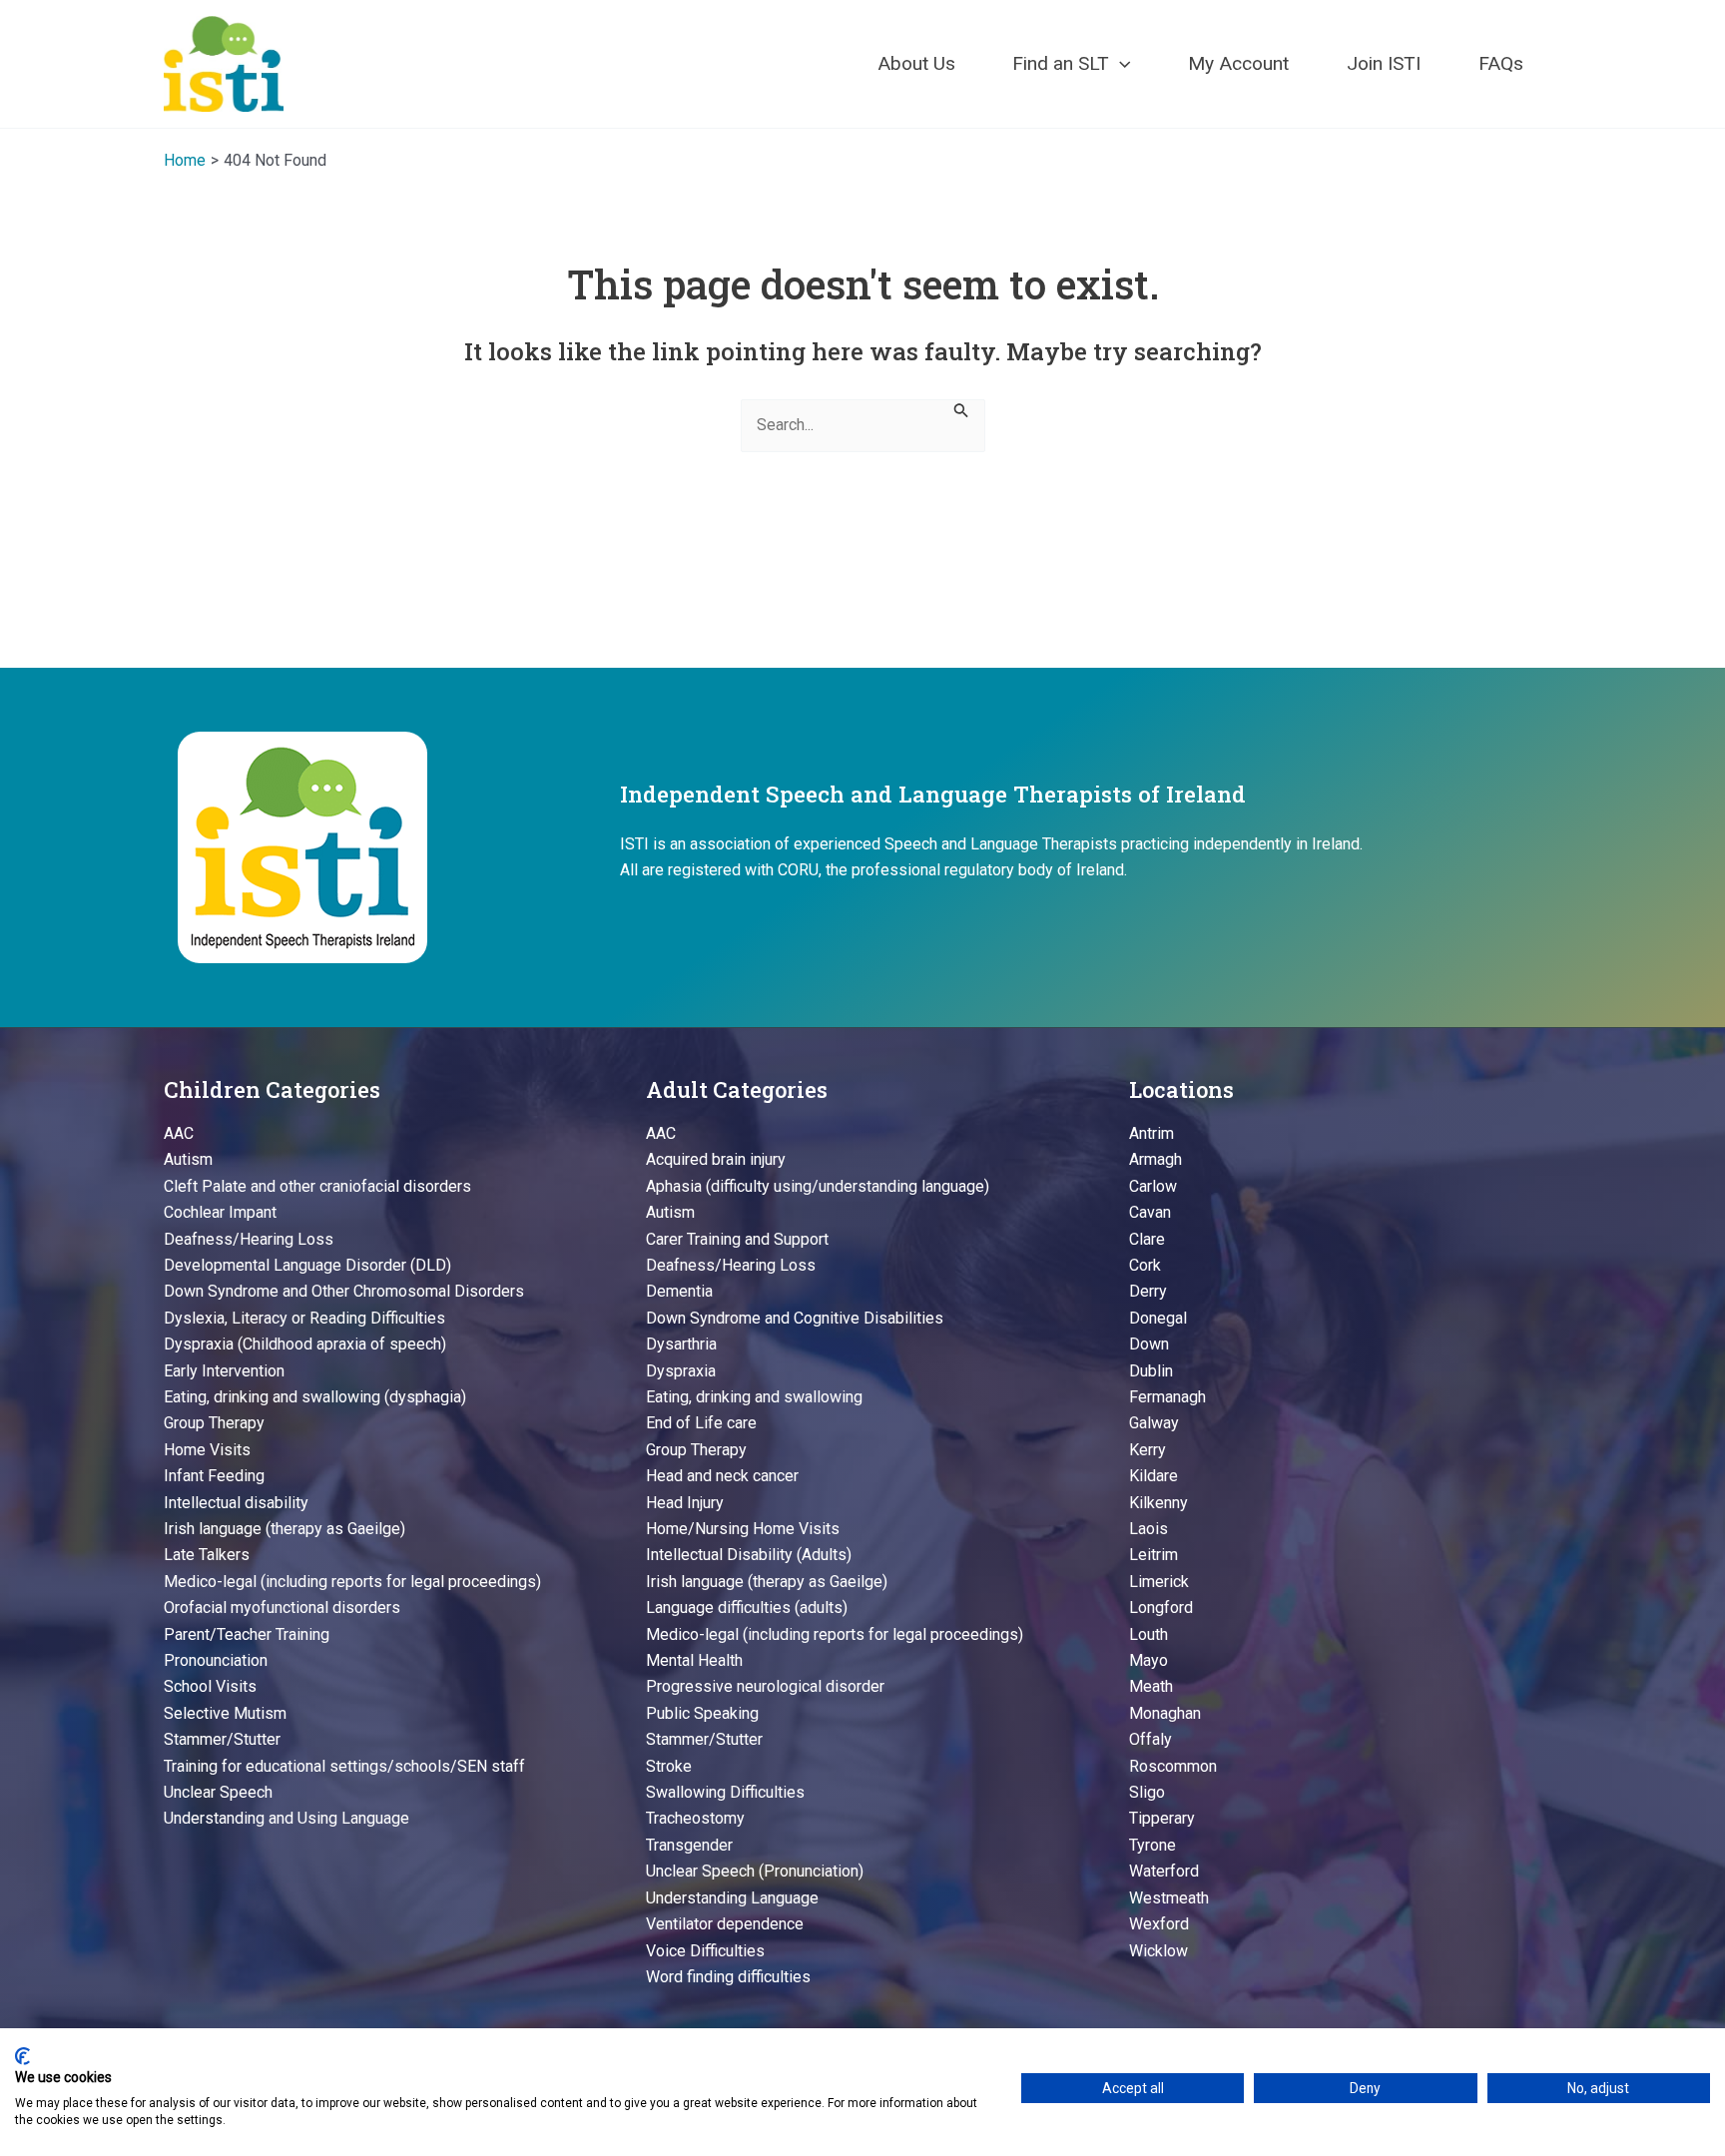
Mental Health (694, 1660)
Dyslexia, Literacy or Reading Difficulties (304, 1318)
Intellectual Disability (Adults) (749, 1555)
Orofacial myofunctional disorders (282, 1608)
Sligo (1147, 1792)
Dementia (679, 1291)
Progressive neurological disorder (765, 1686)
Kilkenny (1158, 1503)
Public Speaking (702, 1713)
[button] (1120, 64)
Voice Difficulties (705, 1951)
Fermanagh (1167, 1397)
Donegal (1158, 1318)
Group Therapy (214, 1423)
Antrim (1151, 1133)
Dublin (1151, 1371)
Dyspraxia (681, 1371)
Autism (188, 1159)
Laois (1149, 1529)
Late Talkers (207, 1555)
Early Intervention (224, 1371)
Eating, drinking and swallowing (754, 1397)
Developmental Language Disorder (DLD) (307, 1265)
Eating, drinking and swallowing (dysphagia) (315, 1397)
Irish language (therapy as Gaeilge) (285, 1529)
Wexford (1159, 1924)
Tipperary (1162, 1818)
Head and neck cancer (722, 1476)
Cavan (1150, 1212)
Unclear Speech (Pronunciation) (755, 1871)
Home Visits (207, 1450)
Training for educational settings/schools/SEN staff (344, 1766)
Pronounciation (216, 1660)
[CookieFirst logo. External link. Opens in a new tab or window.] (22, 2056)
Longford (1161, 1608)
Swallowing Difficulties (725, 1792)
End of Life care (701, 1423)
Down (1149, 1344)
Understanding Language (732, 1898)
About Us (916, 63)
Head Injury (685, 1503)
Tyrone (1152, 1845)
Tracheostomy (695, 1818)
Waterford (1164, 1871)
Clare (1147, 1239)
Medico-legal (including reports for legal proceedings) (352, 1582)
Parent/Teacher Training (247, 1634)
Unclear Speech (218, 1792)
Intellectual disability (236, 1503)
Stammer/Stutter (222, 1739)
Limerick (1159, 1582)
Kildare (1153, 1476)
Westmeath (1169, 1898)
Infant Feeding (214, 1476)
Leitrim (1153, 1555)
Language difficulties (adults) (747, 1608)
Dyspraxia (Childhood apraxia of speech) (305, 1344)
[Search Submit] (961, 409)
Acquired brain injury (716, 1159)
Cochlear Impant (220, 1212)
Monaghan (1165, 1713)
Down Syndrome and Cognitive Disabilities (795, 1318)
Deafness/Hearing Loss (249, 1239)
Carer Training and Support (737, 1239)
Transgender (689, 1845)
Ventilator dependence (725, 1924)
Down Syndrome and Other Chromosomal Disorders (344, 1291)
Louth (1149, 1634)
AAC (179, 1133)
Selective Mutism (225, 1713)
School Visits (210, 1686)
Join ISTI (1384, 63)
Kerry (1148, 1450)
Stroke (669, 1766)
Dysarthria (681, 1344)
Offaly (1150, 1739)
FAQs (1501, 63)
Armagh (1155, 1159)
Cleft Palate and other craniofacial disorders (317, 1186)
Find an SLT (1061, 63)
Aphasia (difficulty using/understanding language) (818, 1186)
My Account (1238, 63)
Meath (1151, 1686)
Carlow (1153, 1186)
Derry (1148, 1291)
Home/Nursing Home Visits (743, 1529)
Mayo (1149, 1660)
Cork (1145, 1265)
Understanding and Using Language (287, 1818)
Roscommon (1173, 1766)
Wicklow (1158, 1951)
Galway (1154, 1423)
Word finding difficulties (728, 1977)
